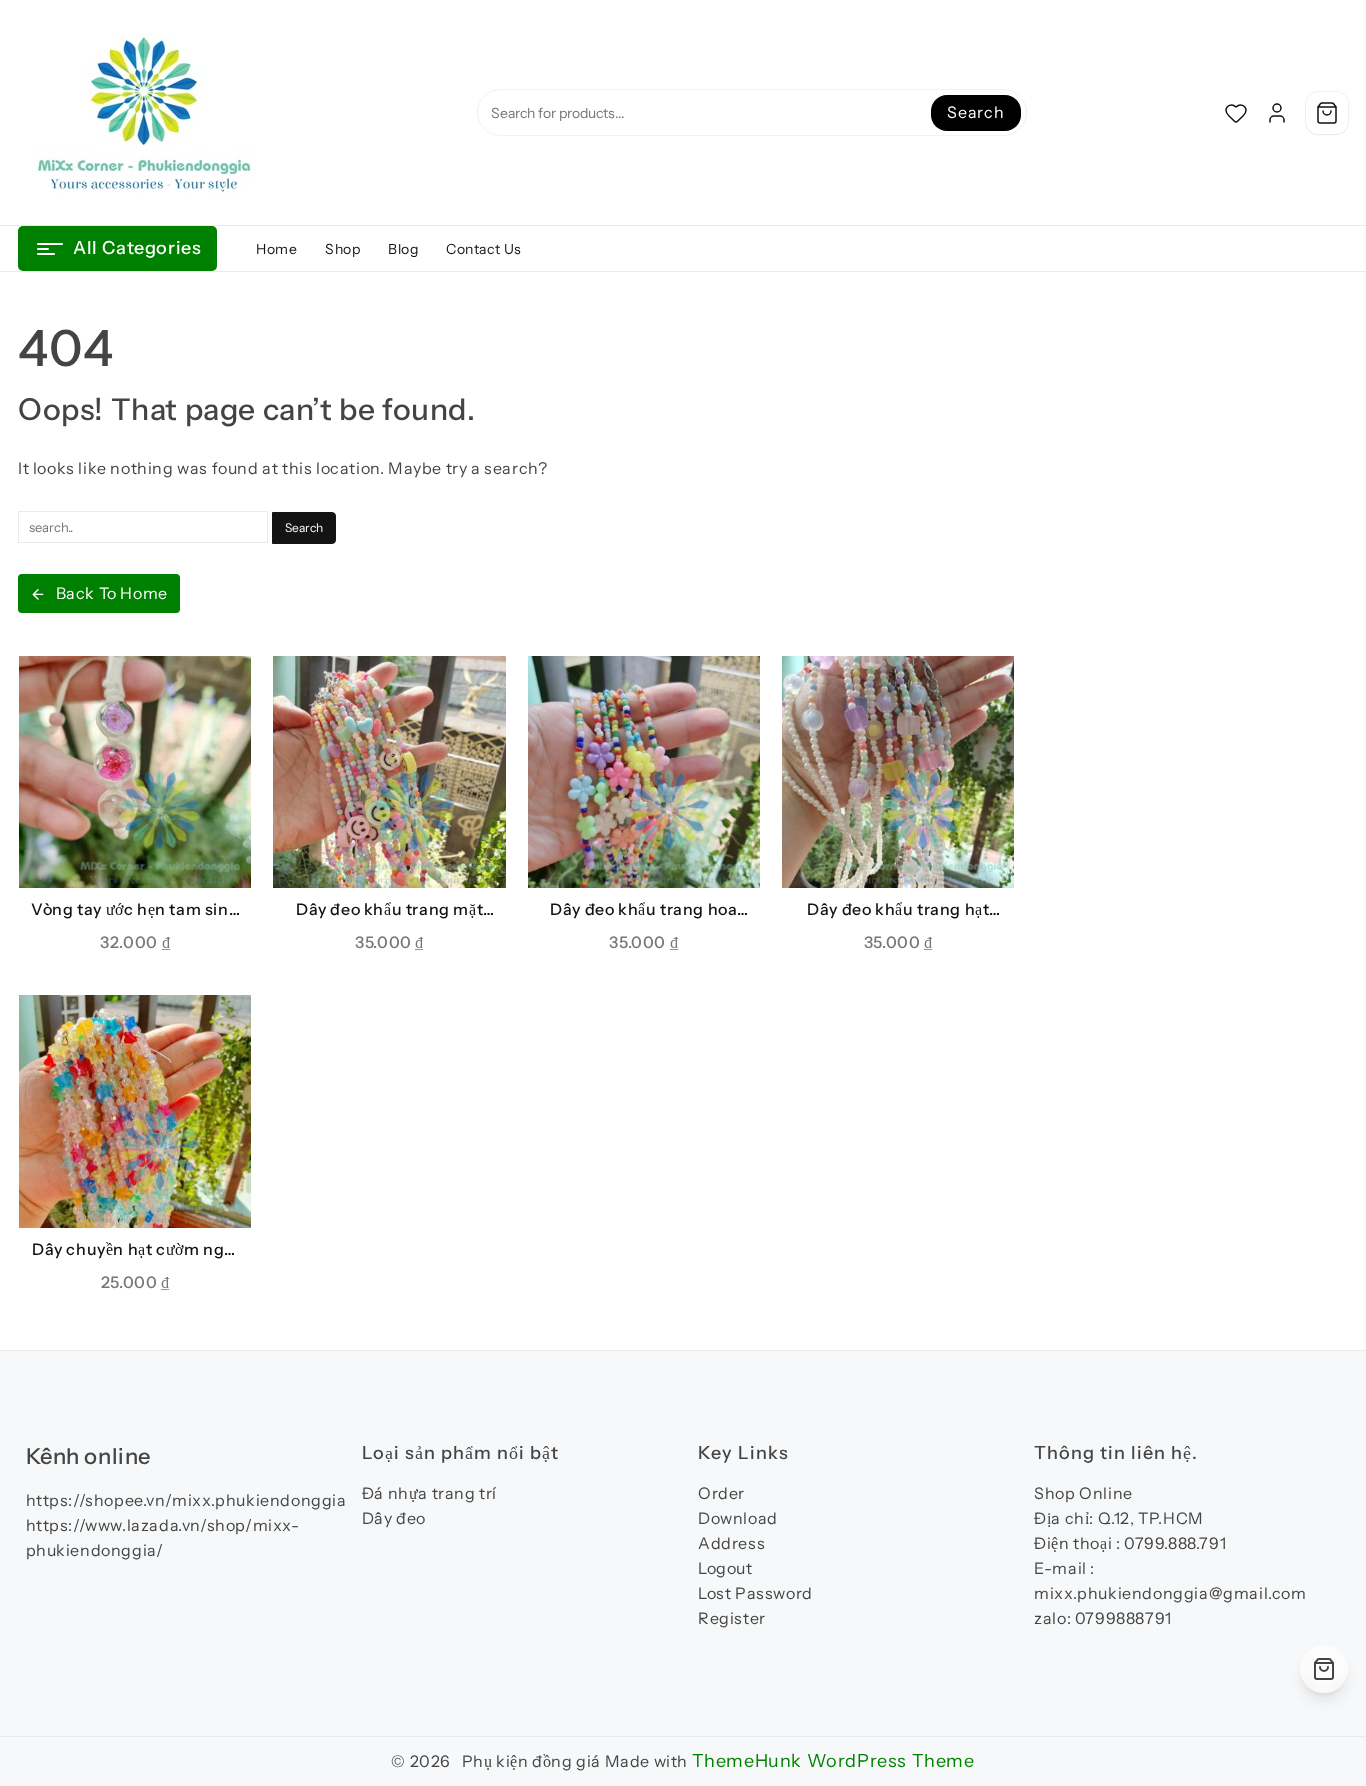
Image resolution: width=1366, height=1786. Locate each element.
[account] (1277, 113)
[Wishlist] (1236, 113)
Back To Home (112, 593)
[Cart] (1327, 113)
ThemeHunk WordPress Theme (833, 1761)
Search (976, 112)
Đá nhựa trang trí (429, 1493)
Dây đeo (394, 1518)
